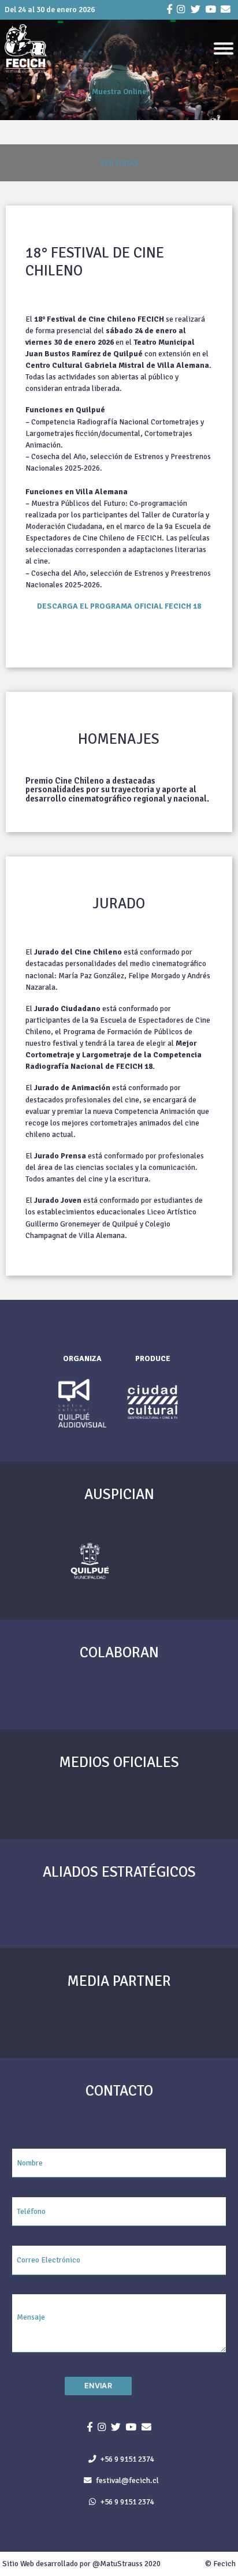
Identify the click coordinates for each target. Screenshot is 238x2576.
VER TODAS (119, 163)
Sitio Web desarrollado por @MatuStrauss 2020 (81, 2564)
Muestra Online (119, 92)
